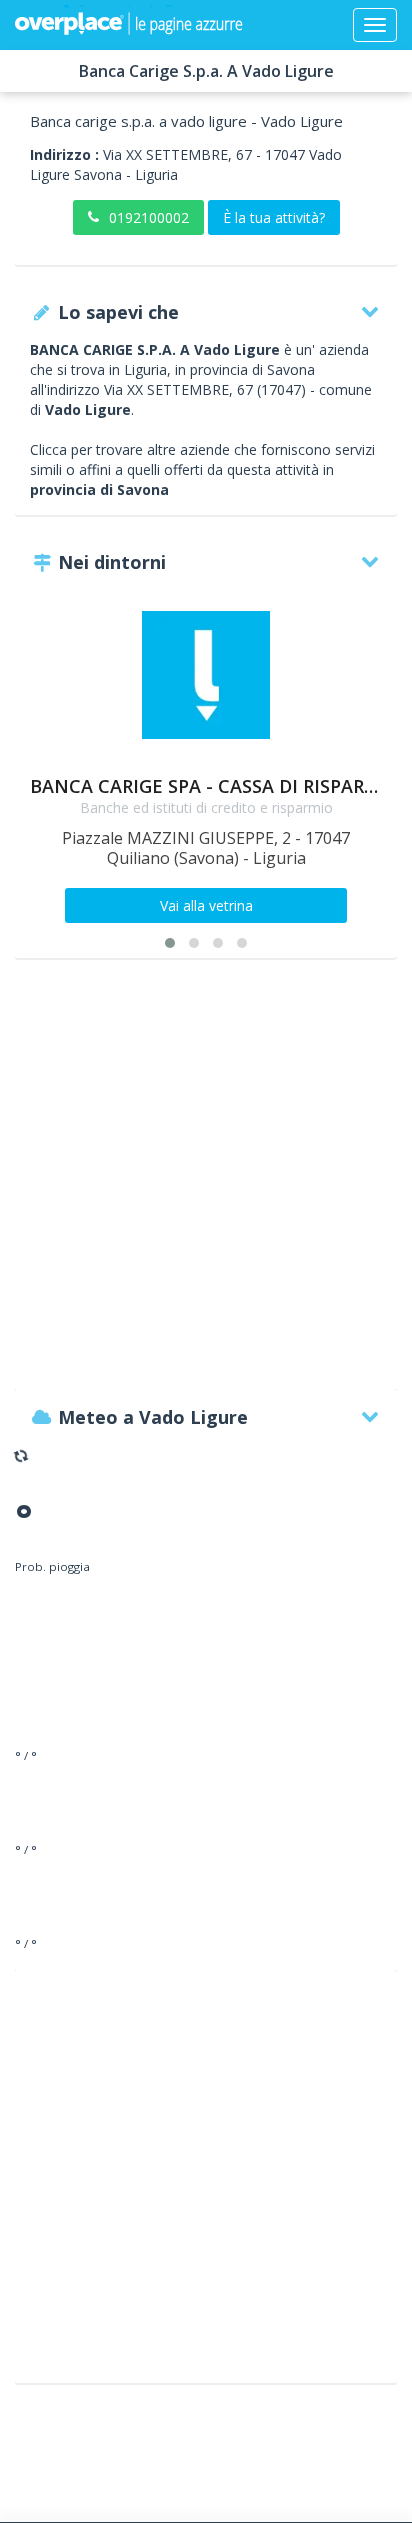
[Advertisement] (206, 1184)
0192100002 (149, 217)
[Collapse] (375, 25)
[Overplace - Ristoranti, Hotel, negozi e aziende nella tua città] (129, 25)
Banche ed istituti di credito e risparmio (206, 807)
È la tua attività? (274, 217)
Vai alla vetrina (206, 905)
